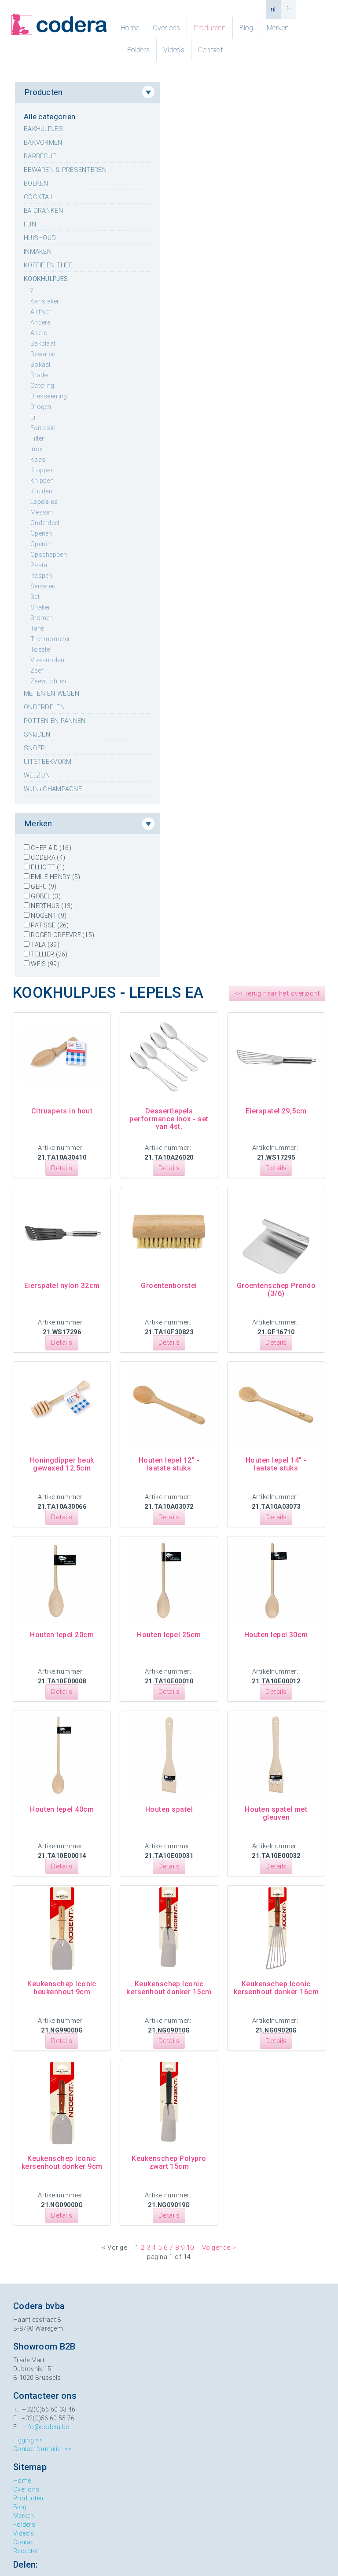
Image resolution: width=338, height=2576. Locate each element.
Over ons (166, 28)
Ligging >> (28, 2440)
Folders (138, 50)
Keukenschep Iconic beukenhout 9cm (62, 1988)
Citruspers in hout (62, 1111)
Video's (174, 50)
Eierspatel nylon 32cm (62, 1286)
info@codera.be (46, 2427)
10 (190, 2248)
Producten (210, 28)
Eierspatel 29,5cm (276, 1111)
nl (273, 9)
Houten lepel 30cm (276, 1635)
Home (130, 28)
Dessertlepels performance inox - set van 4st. (169, 1119)
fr (289, 9)
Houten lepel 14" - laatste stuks (276, 1464)
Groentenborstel (169, 1286)
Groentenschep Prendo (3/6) (276, 1290)
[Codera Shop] (59, 25)
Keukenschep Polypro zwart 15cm (169, 2162)
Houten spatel (169, 1809)
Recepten (26, 2551)
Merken (278, 28)
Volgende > (219, 2248)
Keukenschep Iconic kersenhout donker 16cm (276, 1988)
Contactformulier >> (42, 2449)
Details (62, 1168)
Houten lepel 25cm (169, 1635)
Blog (246, 28)
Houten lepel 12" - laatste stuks (169, 1464)
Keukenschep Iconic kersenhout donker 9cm (62, 2162)
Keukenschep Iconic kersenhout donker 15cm (169, 1988)
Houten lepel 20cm (62, 1635)
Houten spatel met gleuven (276, 1813)
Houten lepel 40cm (62, 1809)
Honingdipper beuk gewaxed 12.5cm (62, 1464)
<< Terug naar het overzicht (277, 993)
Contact (210, 50)
